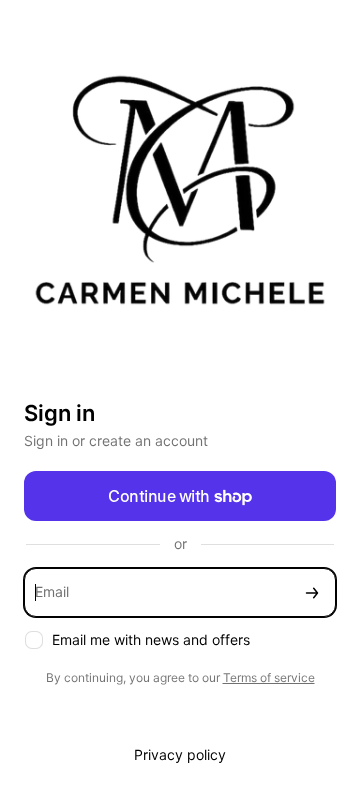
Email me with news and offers (151, 639)
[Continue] (312, 592)
